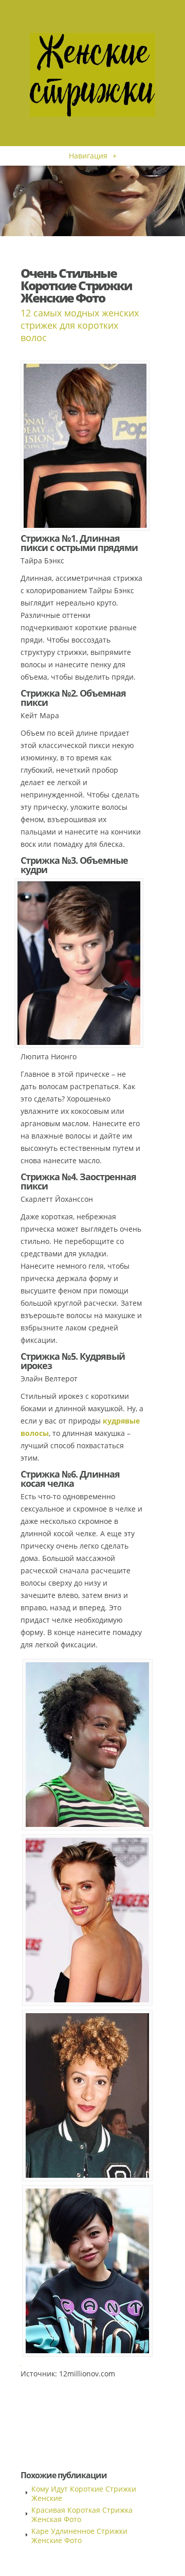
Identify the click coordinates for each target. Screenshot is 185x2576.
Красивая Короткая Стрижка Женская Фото (82, 2515)
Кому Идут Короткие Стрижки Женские (84, 2493)
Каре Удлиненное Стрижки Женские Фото (79, 2536)
